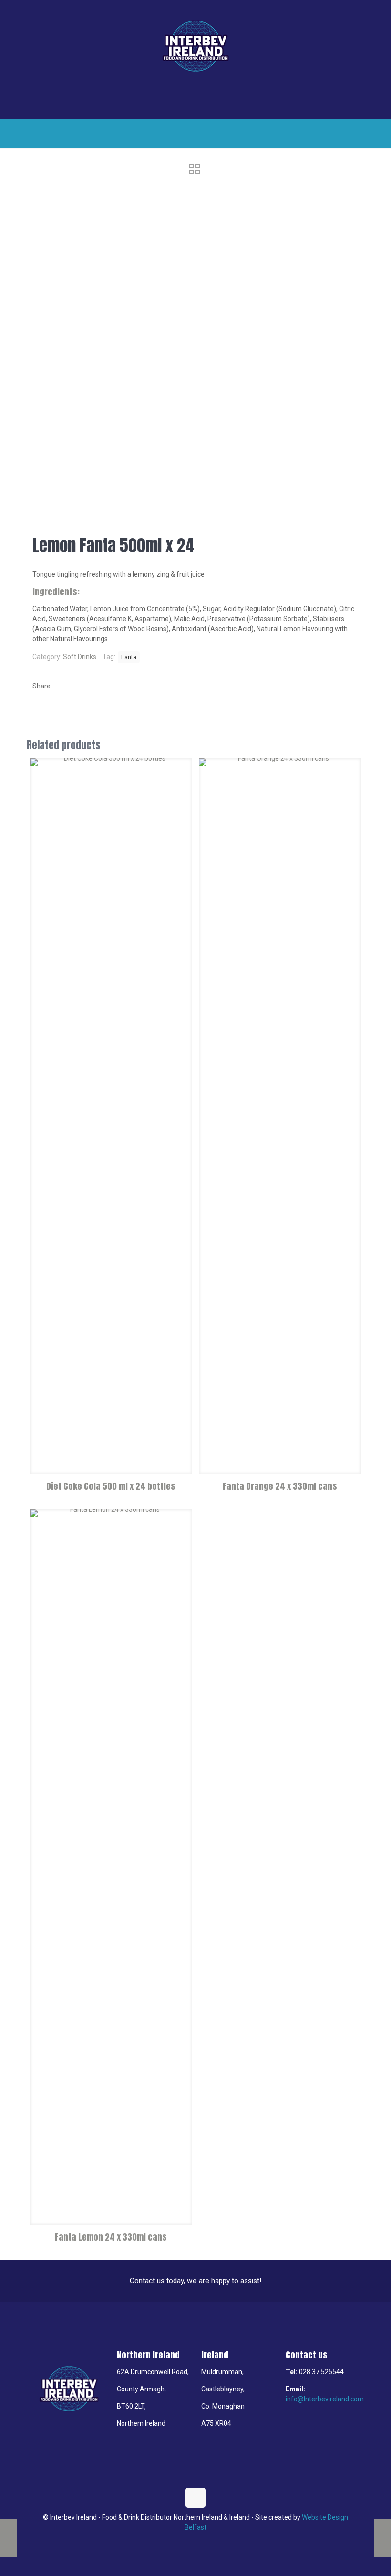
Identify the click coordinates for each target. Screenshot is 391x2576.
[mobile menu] (41, 105)
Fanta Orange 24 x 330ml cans (280, 1486)
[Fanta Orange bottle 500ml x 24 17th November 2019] (383, 2538)
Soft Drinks (80, 657)
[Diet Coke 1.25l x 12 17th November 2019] (8, 2538)
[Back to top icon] (195, 2498)
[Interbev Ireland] (195, 46)
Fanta (129, 657)
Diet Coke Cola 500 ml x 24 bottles (111, 1486)
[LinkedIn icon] (196, 2542)
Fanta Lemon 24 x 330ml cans (111, 2237)
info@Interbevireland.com (325, 2399)
